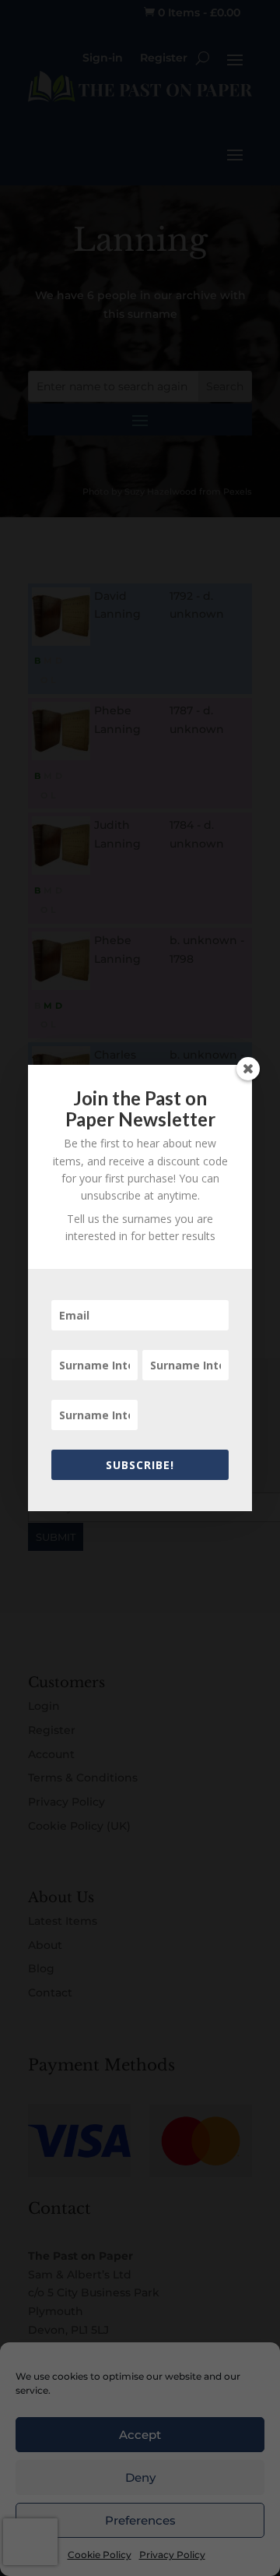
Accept (140, 2435)
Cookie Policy (100, 2555)
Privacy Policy (172, 2555)
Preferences (140, 2520)
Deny (140, 2477)
